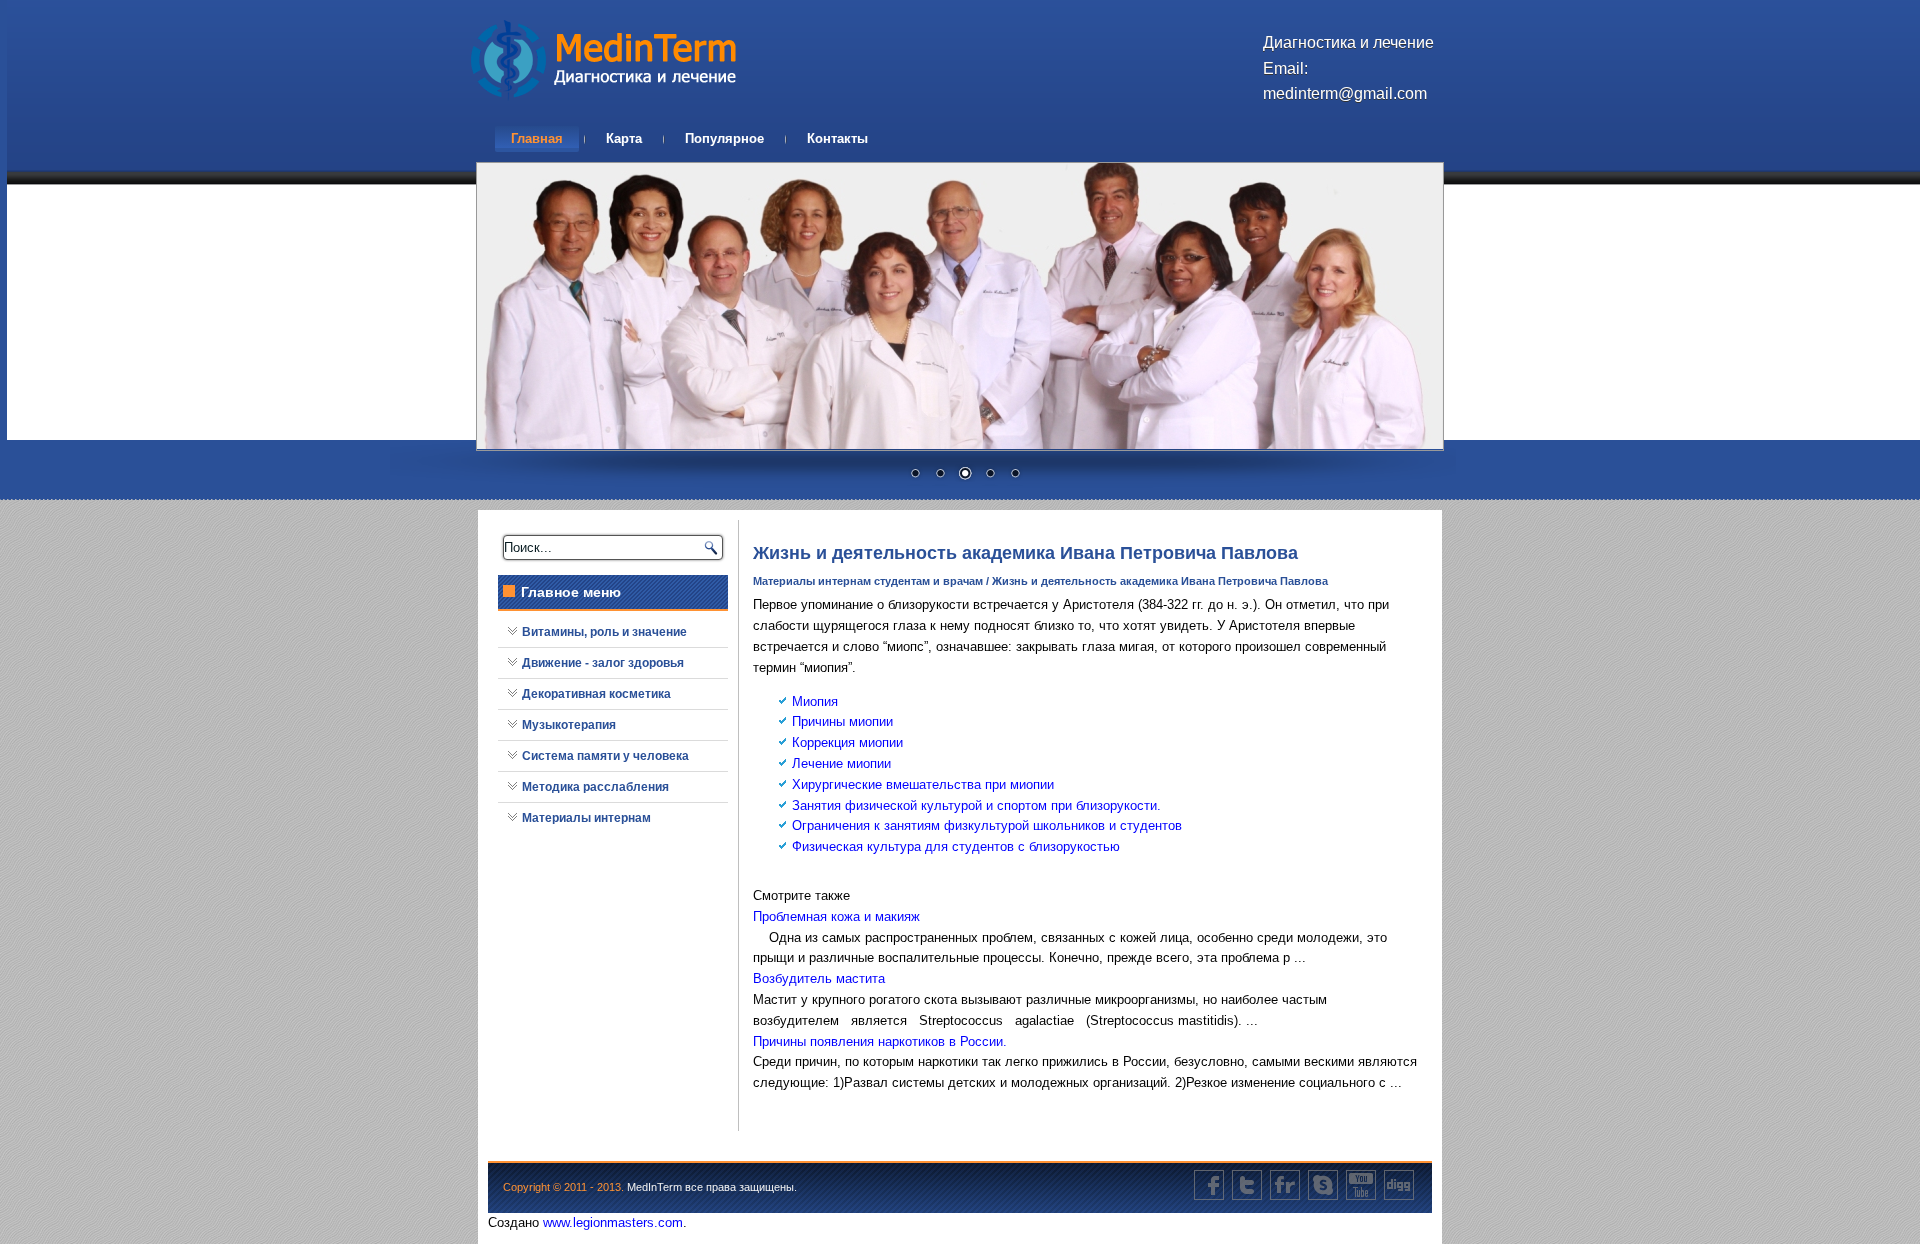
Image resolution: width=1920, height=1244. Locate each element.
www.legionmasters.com (613, 1222)
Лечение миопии (841, 763)
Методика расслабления (595, 787)
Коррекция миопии (847, 742)
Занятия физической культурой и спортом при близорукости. (976, 805)
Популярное (724, 138)
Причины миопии (842, 721)
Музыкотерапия (569, 725)
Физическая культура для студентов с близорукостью (956, 846)
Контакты (837, 138)
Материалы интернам (586, 818)
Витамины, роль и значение (604, 632)
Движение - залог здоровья (603, 663)
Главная (537, 138)
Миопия (815, 701)
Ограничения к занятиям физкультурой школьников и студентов (987, 825)
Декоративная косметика (596, 694)
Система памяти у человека (605, 756)
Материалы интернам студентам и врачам (868, 581)
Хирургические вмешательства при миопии (923, 784)
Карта (624, 138)
